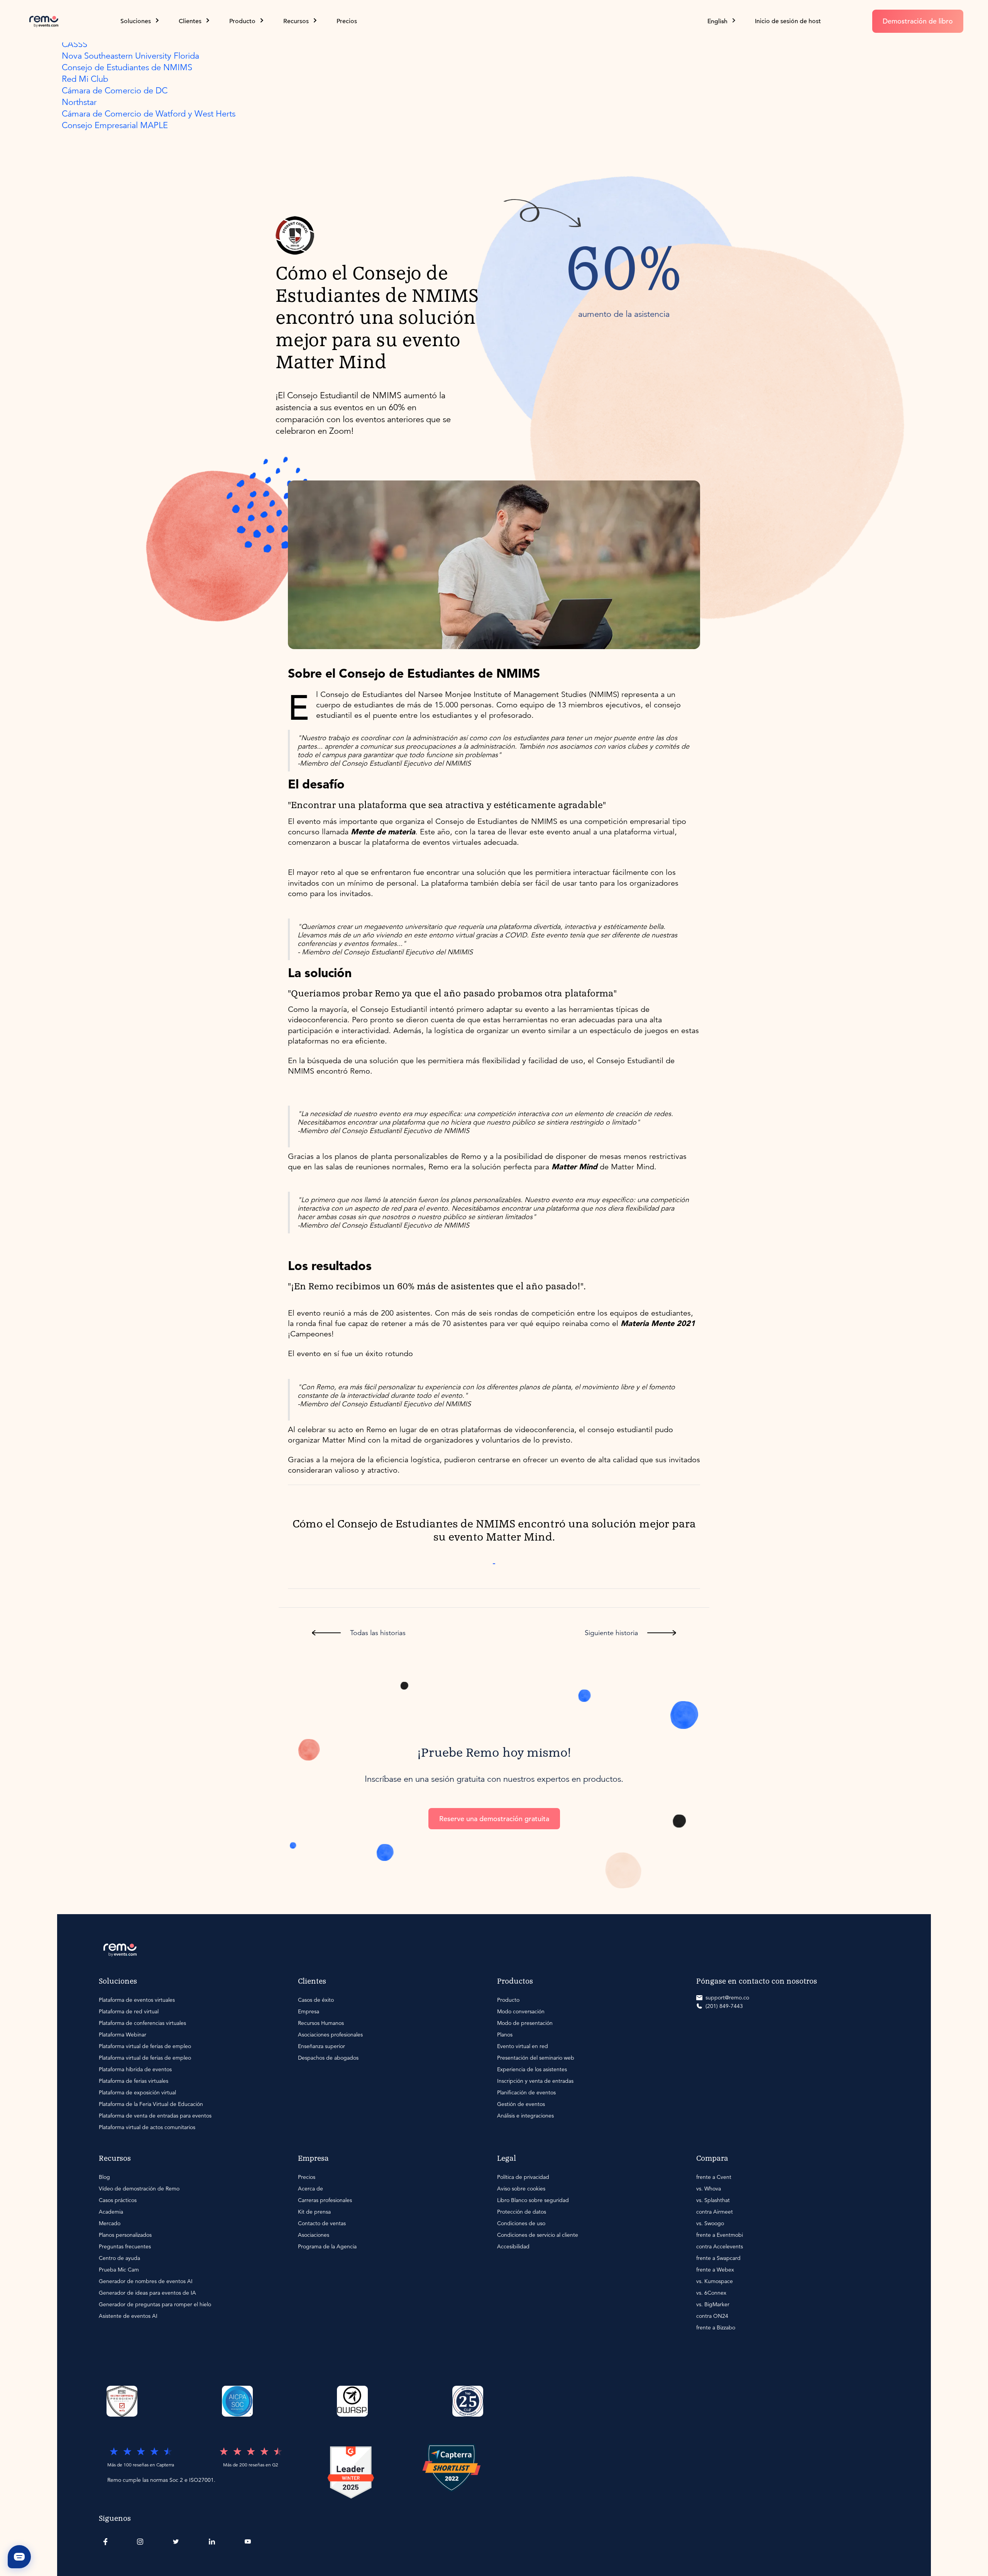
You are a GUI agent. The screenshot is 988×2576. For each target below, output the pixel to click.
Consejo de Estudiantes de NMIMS (127, 67)
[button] (722, 21)
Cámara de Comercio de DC (115, 90)
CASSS (74, 44)
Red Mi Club (85, 79)
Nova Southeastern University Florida (130, 56)
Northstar (79, 102)
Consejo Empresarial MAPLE (115, 125)
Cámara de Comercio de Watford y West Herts (149, 114)
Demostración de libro (918, 21)
